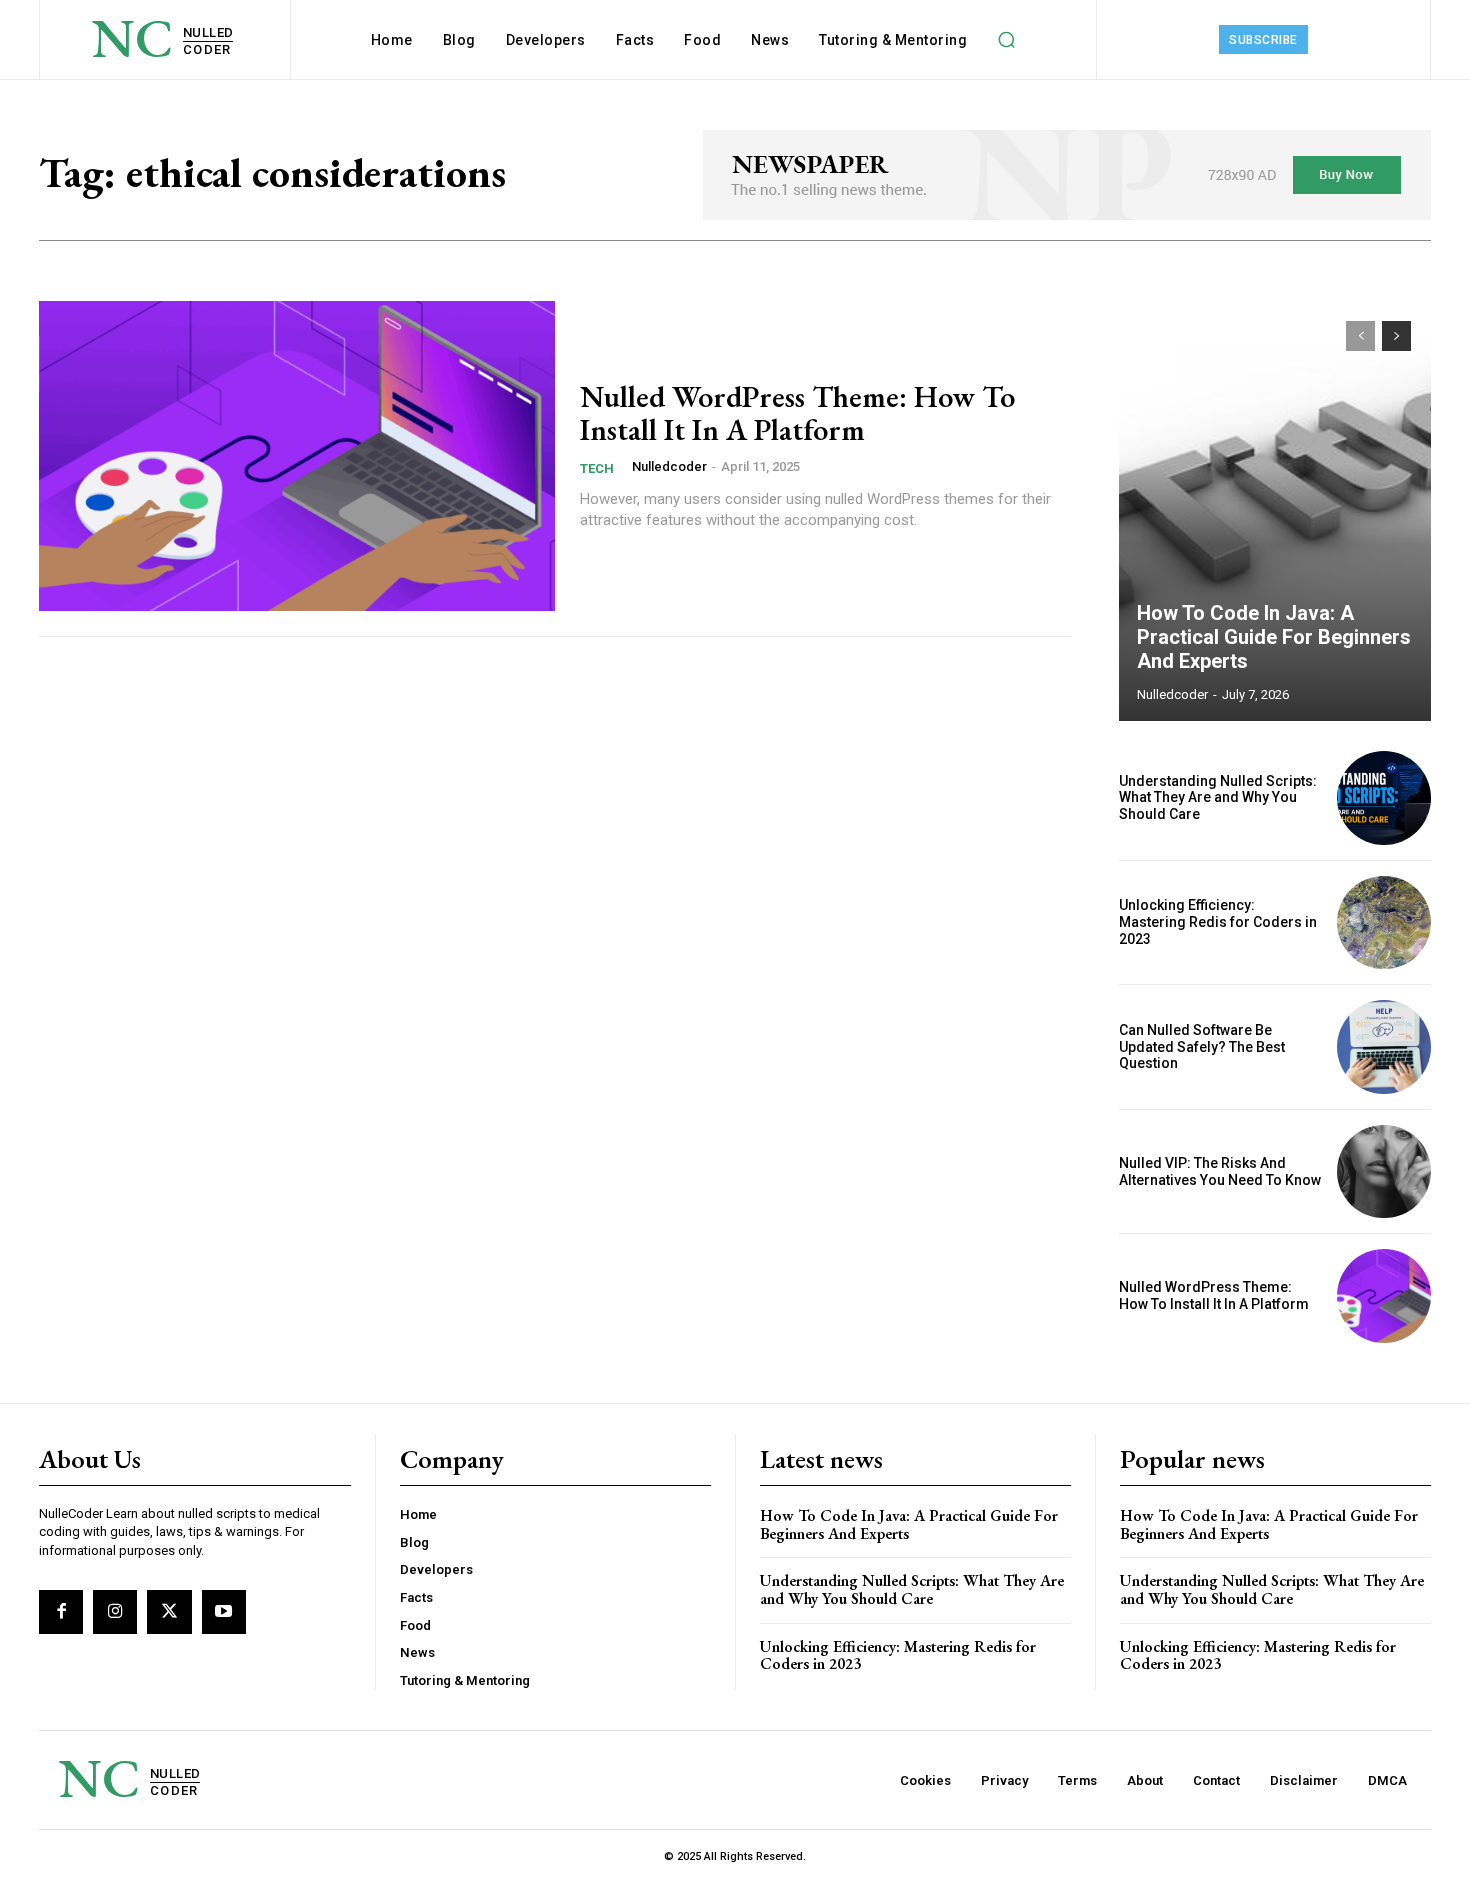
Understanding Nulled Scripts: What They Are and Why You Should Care (1218, 798)
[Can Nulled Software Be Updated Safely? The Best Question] (1384, 1047)
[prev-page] (1360, 336)
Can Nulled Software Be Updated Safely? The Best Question (1202, 1047)
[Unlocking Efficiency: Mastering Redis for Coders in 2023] (1384, 923)
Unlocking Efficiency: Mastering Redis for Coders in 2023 (1218, 922)
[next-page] (1396, 336)
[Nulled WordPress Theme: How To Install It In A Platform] (297, 456)
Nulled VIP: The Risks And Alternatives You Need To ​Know (1220, 1171)
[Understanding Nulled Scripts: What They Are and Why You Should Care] (1384, 798)
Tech (597, 468)
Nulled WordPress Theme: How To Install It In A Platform (797, 413)
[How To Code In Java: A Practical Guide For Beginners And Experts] (1275, 511)
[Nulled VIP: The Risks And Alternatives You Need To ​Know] (1384, 1172)
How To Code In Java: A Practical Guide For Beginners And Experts (1274, 637)
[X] (169, 1612)
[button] (1006, 40)
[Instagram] (115, 1612)
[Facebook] (61, 1612)
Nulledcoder (669, 466)
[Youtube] (224, 1612)
